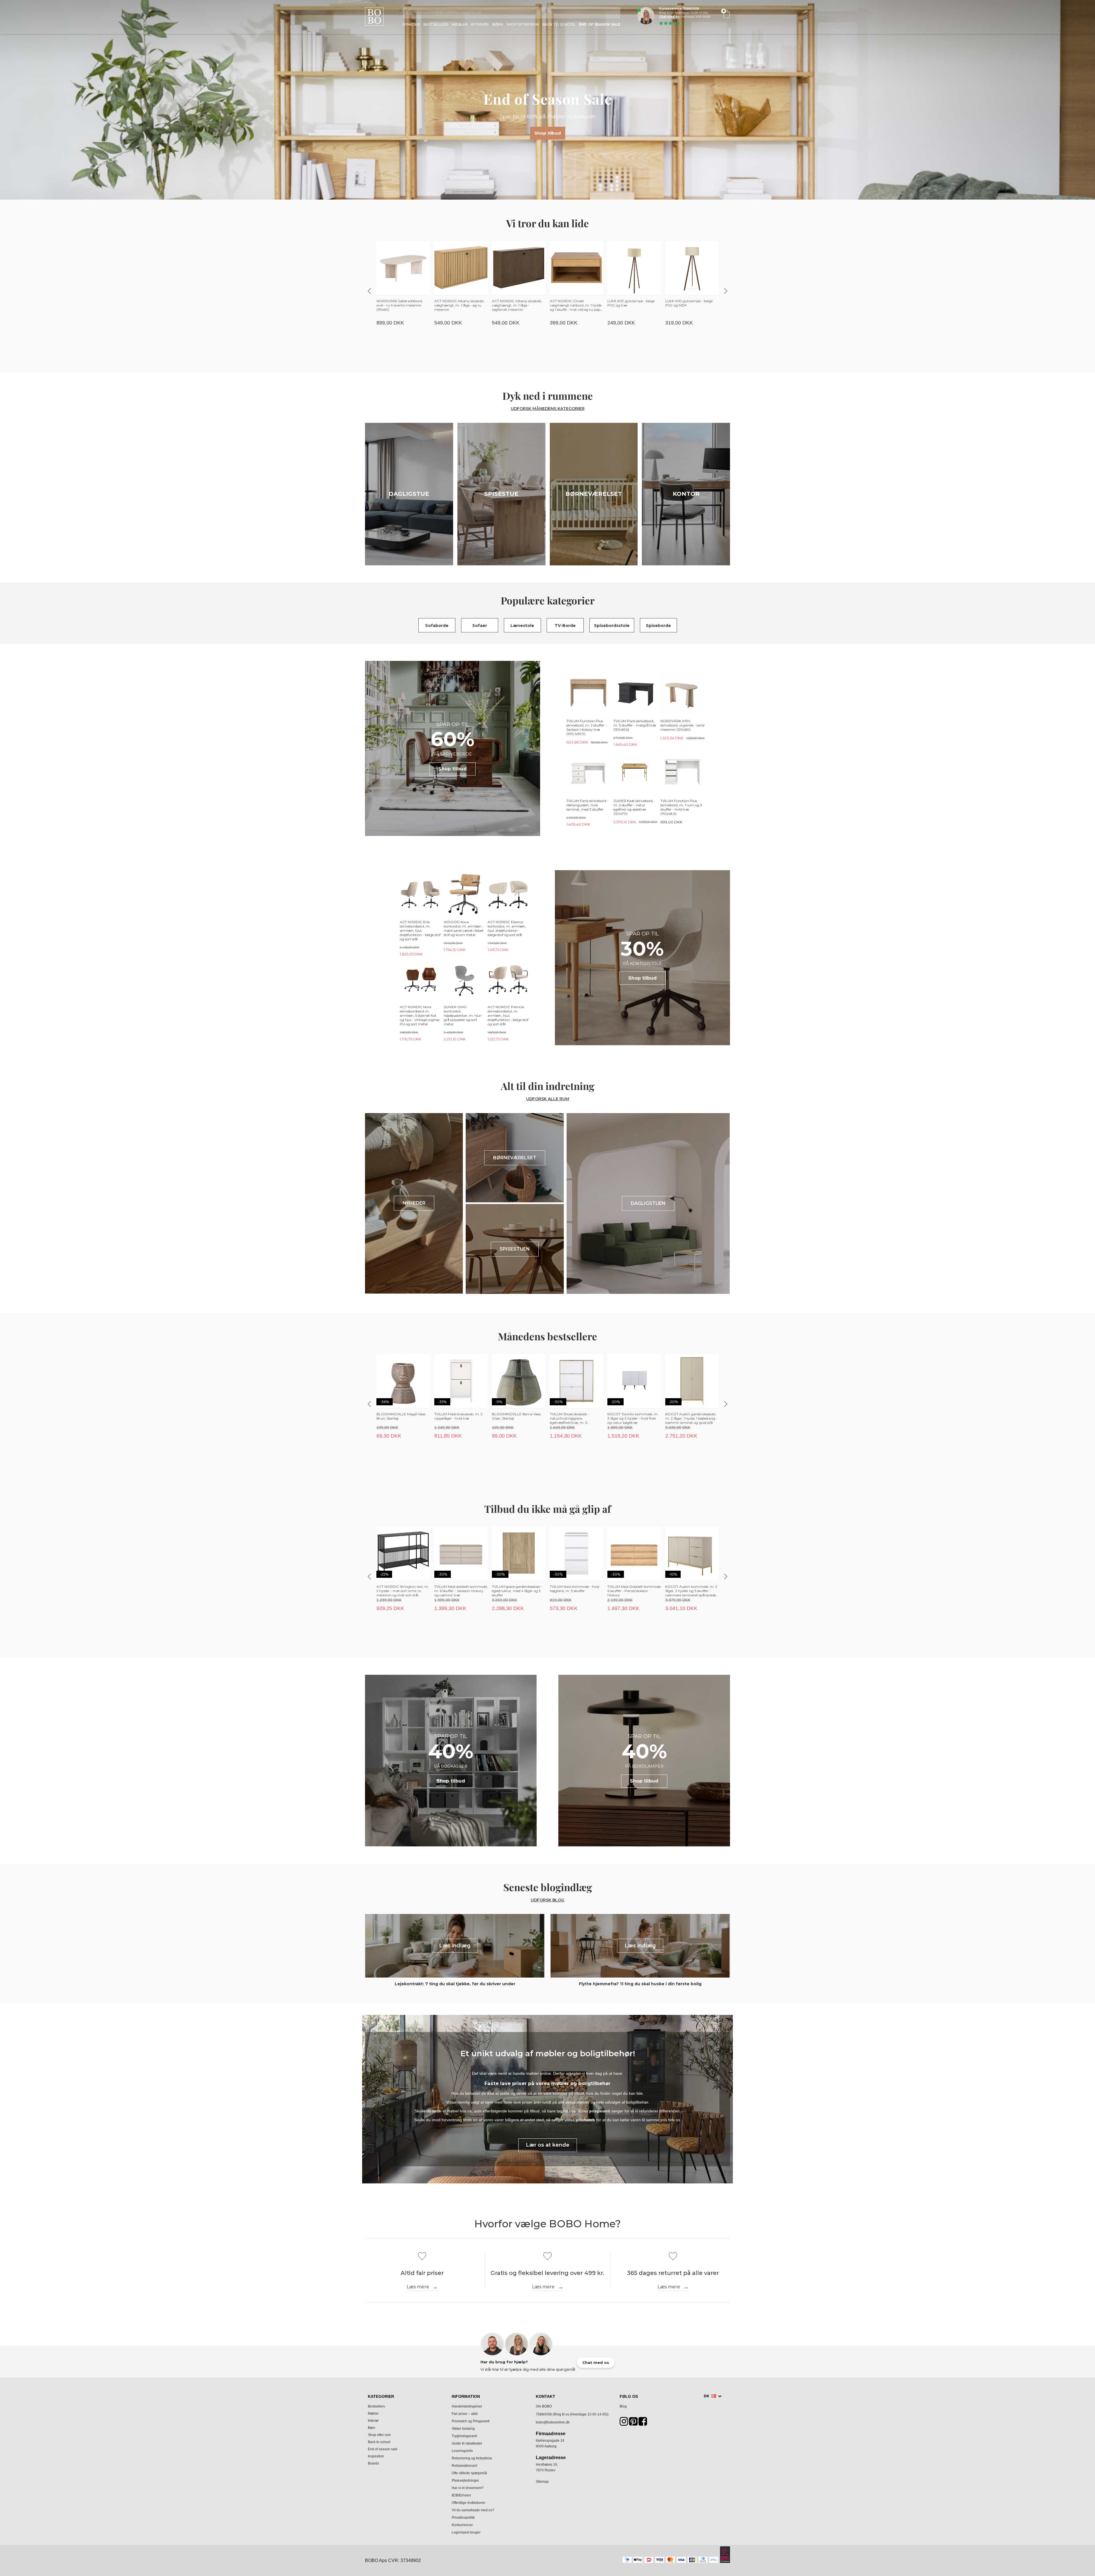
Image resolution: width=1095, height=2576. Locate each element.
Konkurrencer (462, 2525)
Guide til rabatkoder (467, 2443)
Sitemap (542, 2482)
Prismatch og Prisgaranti (471, 2421)
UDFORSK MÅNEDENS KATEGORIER (548, 409)
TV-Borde (565, 626)
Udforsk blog (547, 1900)
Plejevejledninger (465, 2480)
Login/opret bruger (466, 2532)
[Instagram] (624, 2423)
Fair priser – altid (465, 2414)
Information (466, 2396)
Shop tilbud (548, 133)
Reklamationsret (464, 2466)
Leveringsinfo (462, 2451)
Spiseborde (658, 626)
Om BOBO (544, 2406)
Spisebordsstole (612, 626)
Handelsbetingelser (467, 2406)
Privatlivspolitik (463, 2518)
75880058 (544, 2414)
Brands (373, 2463)
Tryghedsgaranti (464, 2436)
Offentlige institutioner (469, 2503)
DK (707, 2396)
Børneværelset (594, 494)
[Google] (633, 2423)
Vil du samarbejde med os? (473, 2510)
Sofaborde (437, 626)
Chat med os (669, 17)
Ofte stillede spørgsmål (469, 2473)
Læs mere (418, 2287)
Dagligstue (409, 494)
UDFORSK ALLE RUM (548, 1099)
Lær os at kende (548, 2145)
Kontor (686, 494)
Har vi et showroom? (468, 2488)
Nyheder (411, 25)
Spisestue (501, 494)
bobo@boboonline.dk (553, 2422)
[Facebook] (643, 2423)
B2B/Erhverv (461, 2495)
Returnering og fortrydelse (472, 2458)
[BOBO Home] (374, 16)
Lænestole (522, 626)
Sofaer (480, 626)
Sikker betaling (463, 2429)
